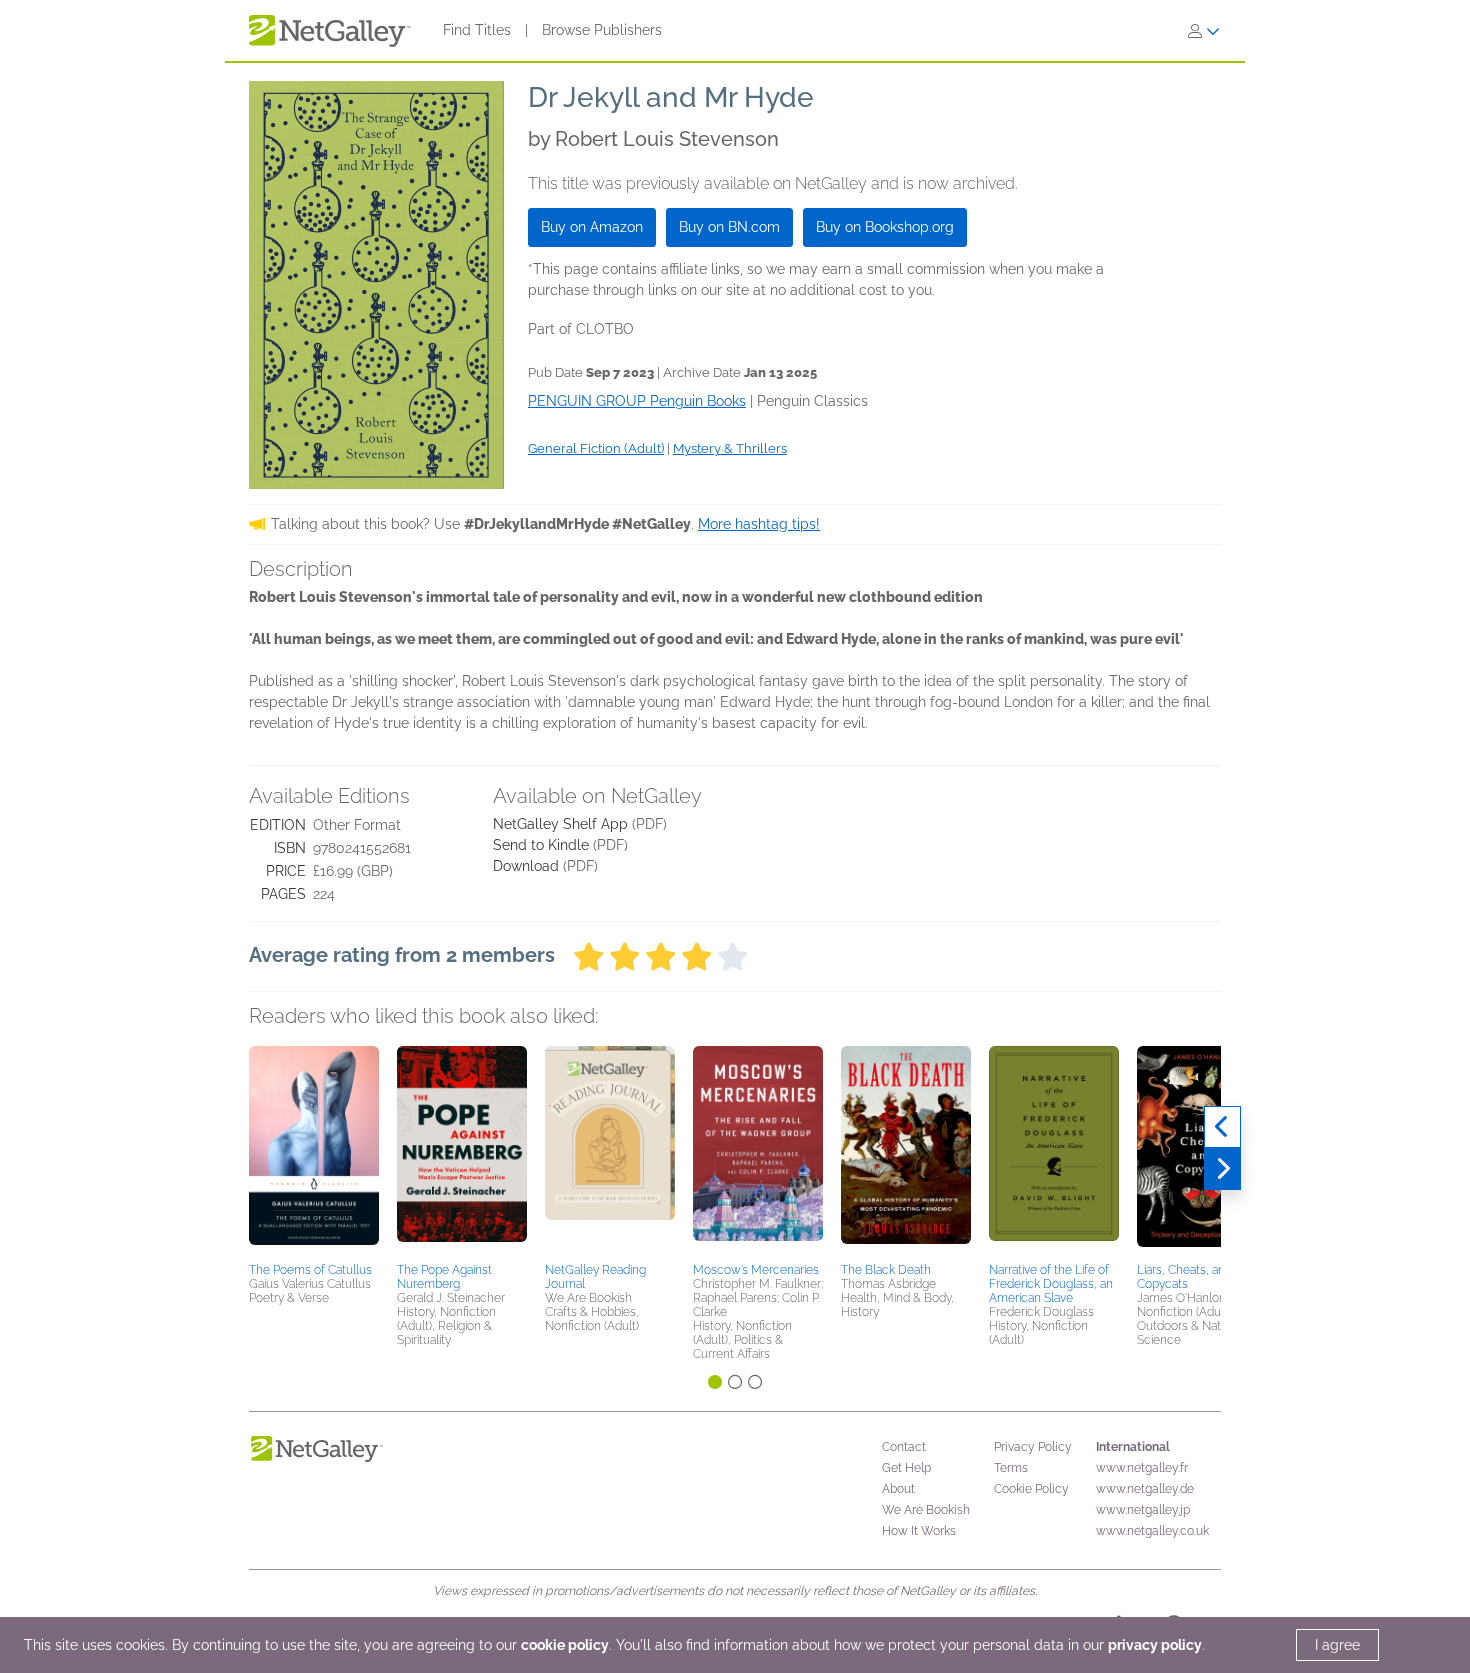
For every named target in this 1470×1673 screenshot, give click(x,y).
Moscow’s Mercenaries (756, 1270)
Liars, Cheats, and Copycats (1184, 1277)
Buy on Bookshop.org (885, 227)
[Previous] (1222, 1127)
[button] (314, 1151)
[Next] (1222, 1169)
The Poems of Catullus (310, 1270)
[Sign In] (1204, 31)
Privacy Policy (1033, 1447)
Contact (904, 1447)
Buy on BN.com (729, 227)
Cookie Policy (1031, 1489)
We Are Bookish (926, 1510)
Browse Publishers (602, 30)
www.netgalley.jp (1143, 1510)
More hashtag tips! (759, 524)
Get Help (906, 1468)
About (898, 1489)
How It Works (919, 1531)
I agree (1337, 1645)
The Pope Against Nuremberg (444, 1277)
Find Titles (477, 30)
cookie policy (565, 1645)
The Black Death (886, 1270)
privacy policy (1155, 1645)
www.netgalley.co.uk (1152, 1531)
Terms (1011, 1468)
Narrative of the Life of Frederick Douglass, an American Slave (1051, 1284)
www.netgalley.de (1145, 1489)
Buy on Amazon (592, 227)
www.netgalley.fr (1142, 1468)
